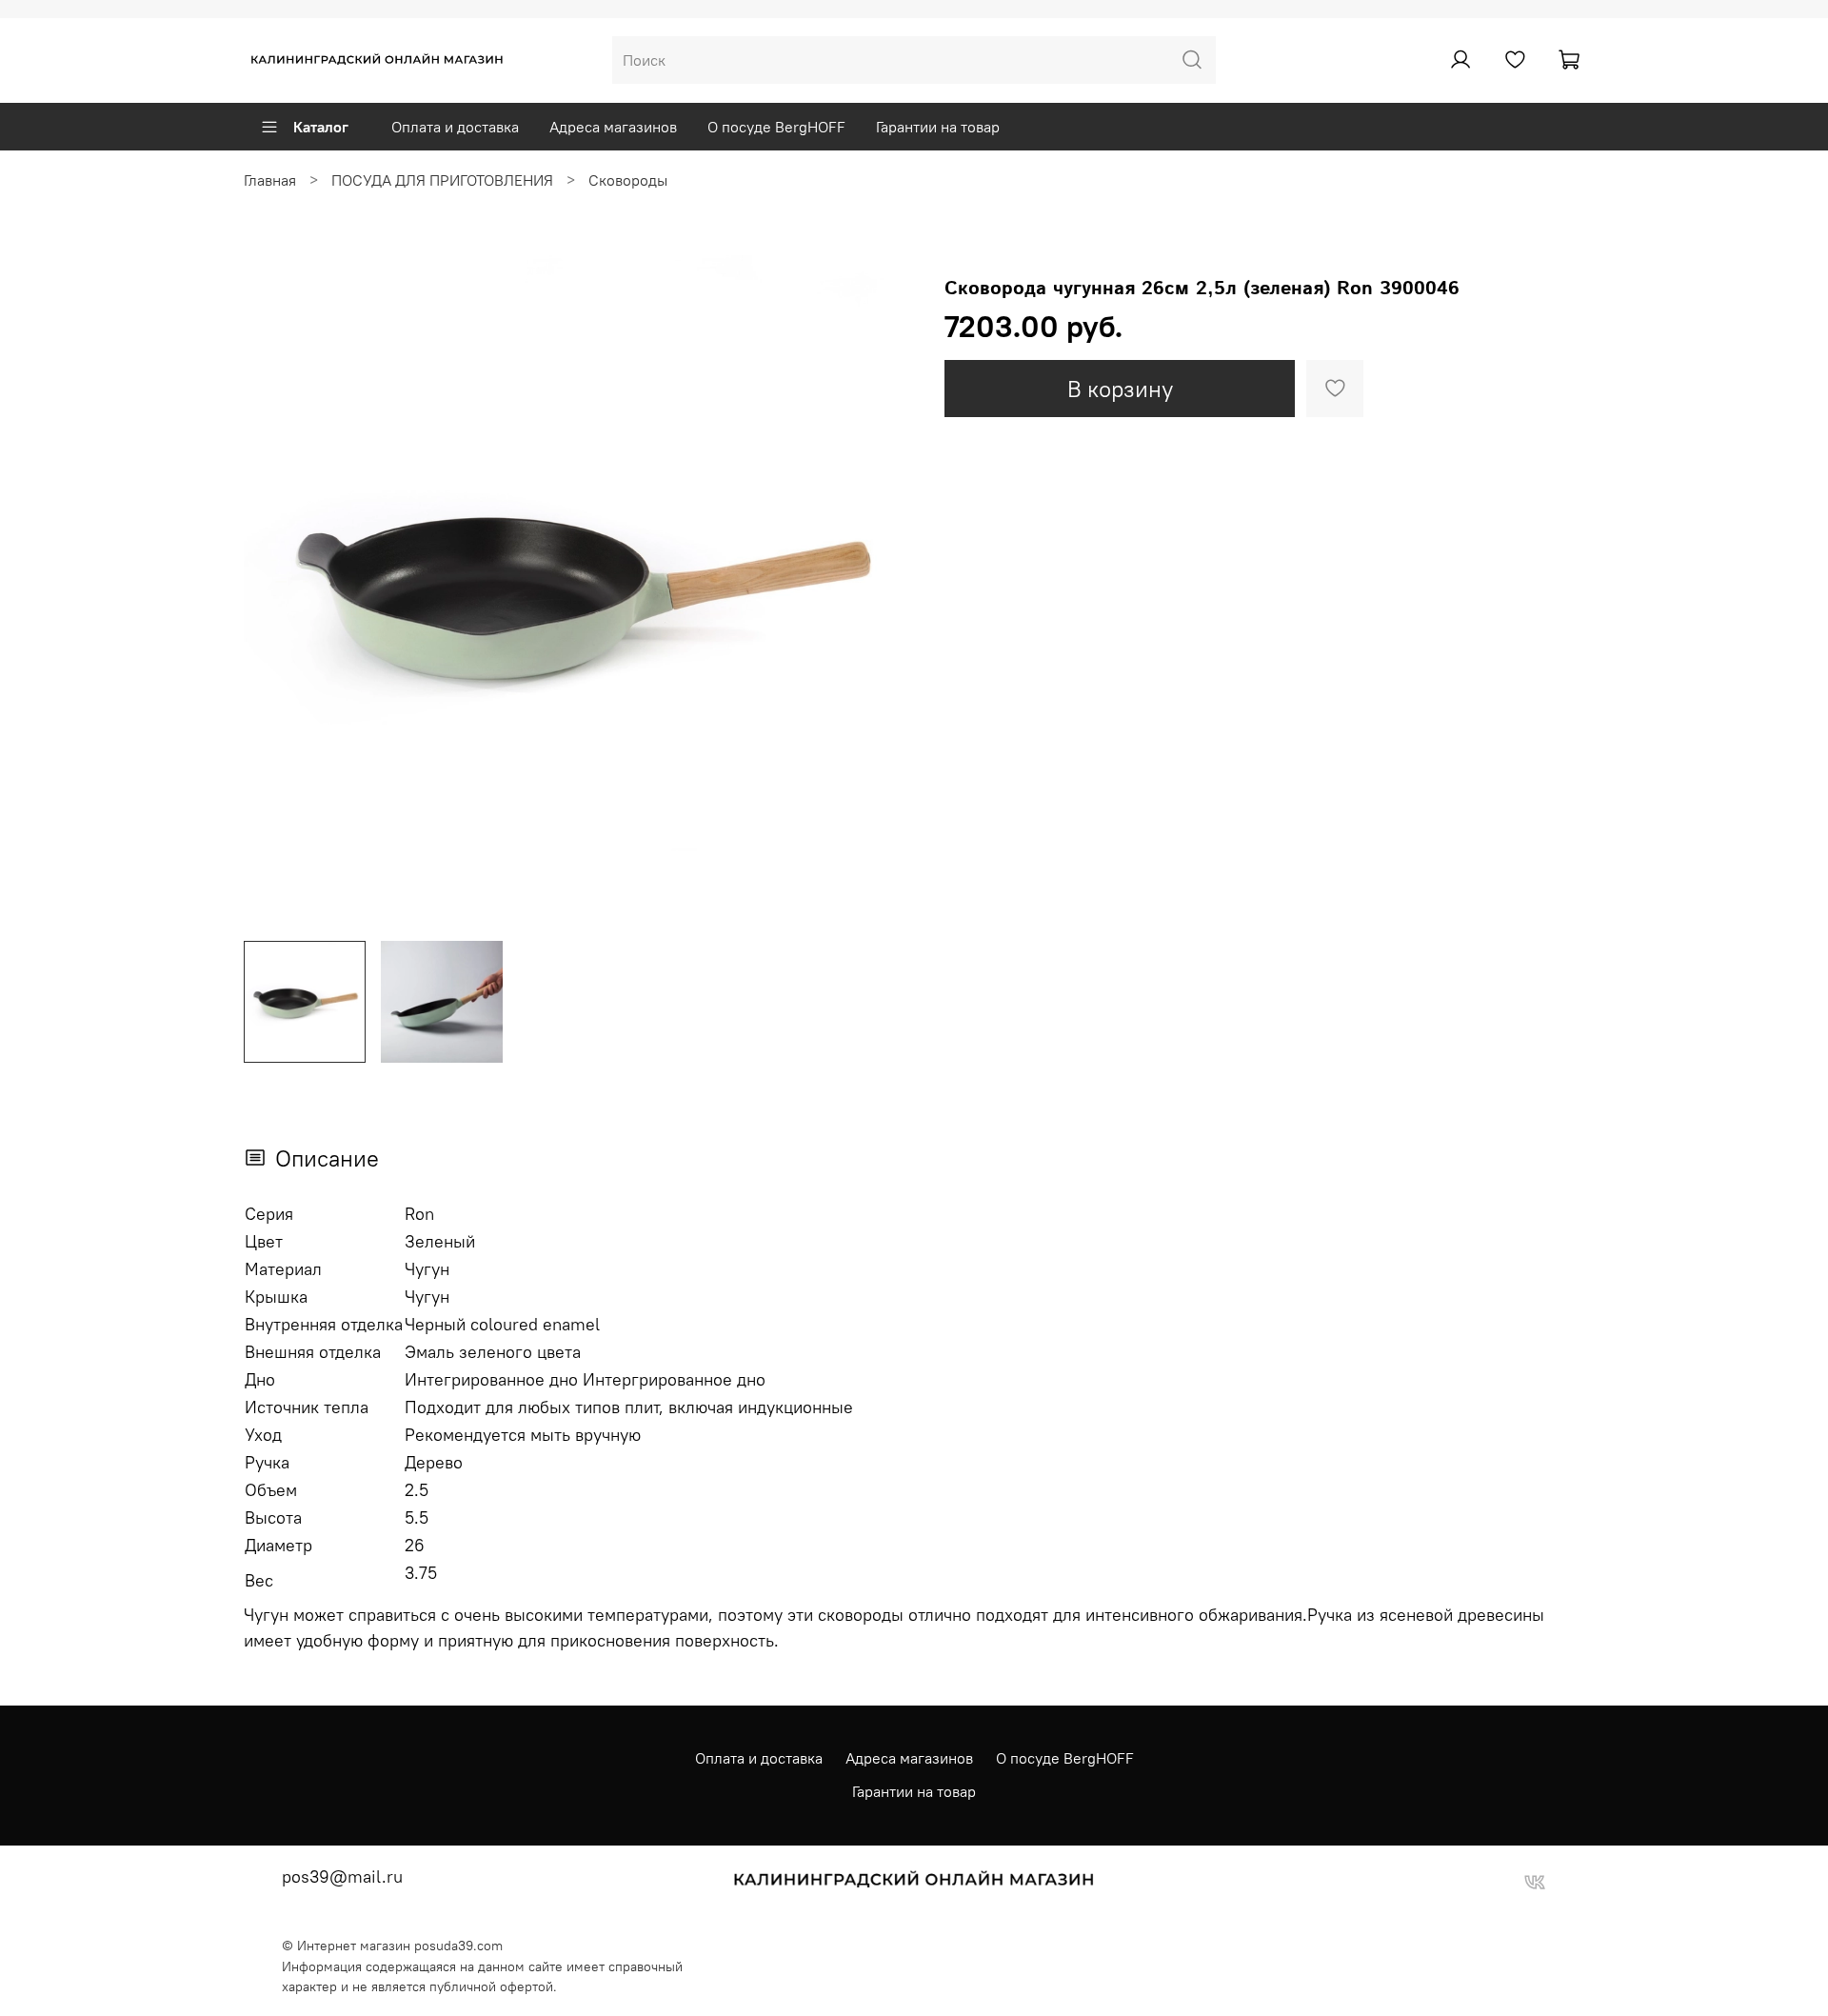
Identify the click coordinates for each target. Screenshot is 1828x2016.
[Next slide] (884, 590)
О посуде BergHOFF (776, 127)
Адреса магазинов (613, 127)
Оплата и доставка (455, 127)
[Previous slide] (274, 590)
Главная (270, 180)
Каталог (321, 127)
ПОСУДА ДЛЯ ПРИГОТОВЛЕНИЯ (442, 180)
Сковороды (628, 180)
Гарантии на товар (938, 127)
